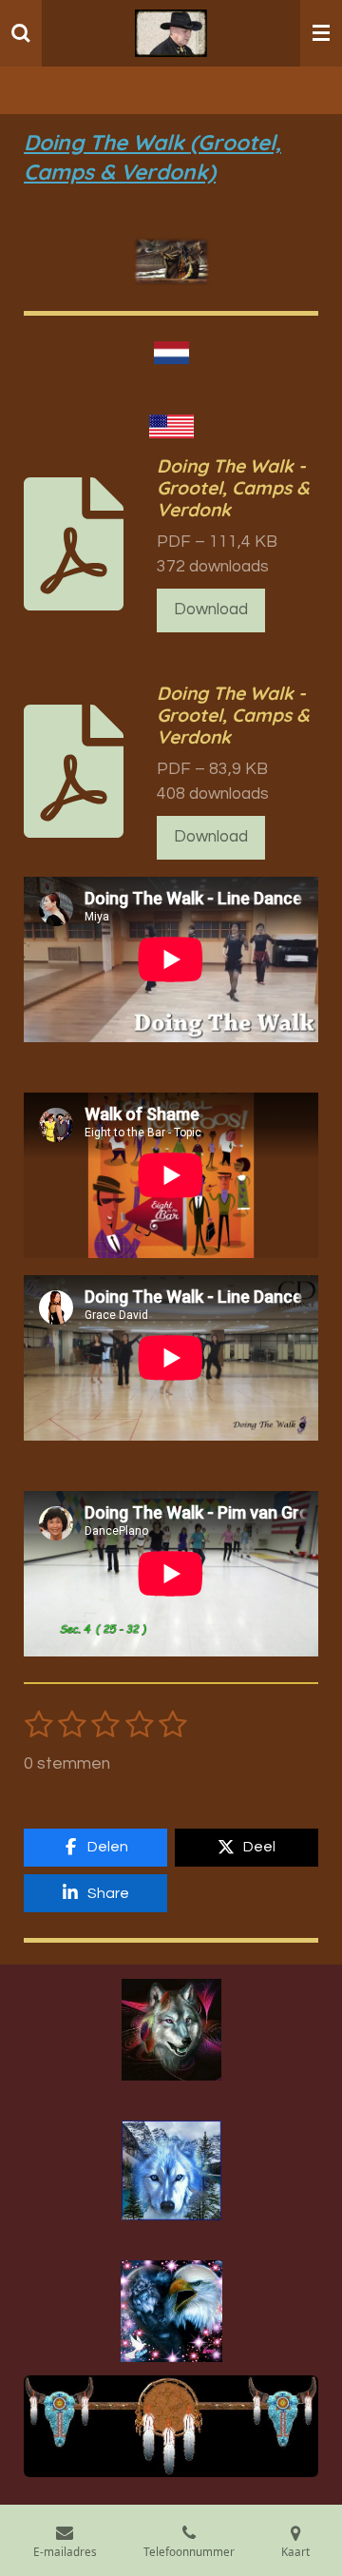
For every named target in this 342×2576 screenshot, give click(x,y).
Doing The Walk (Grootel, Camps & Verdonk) (152, 157)
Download (211, 610)
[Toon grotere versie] (171, 2029)
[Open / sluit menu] (321, 33)
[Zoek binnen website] (21, 33)
